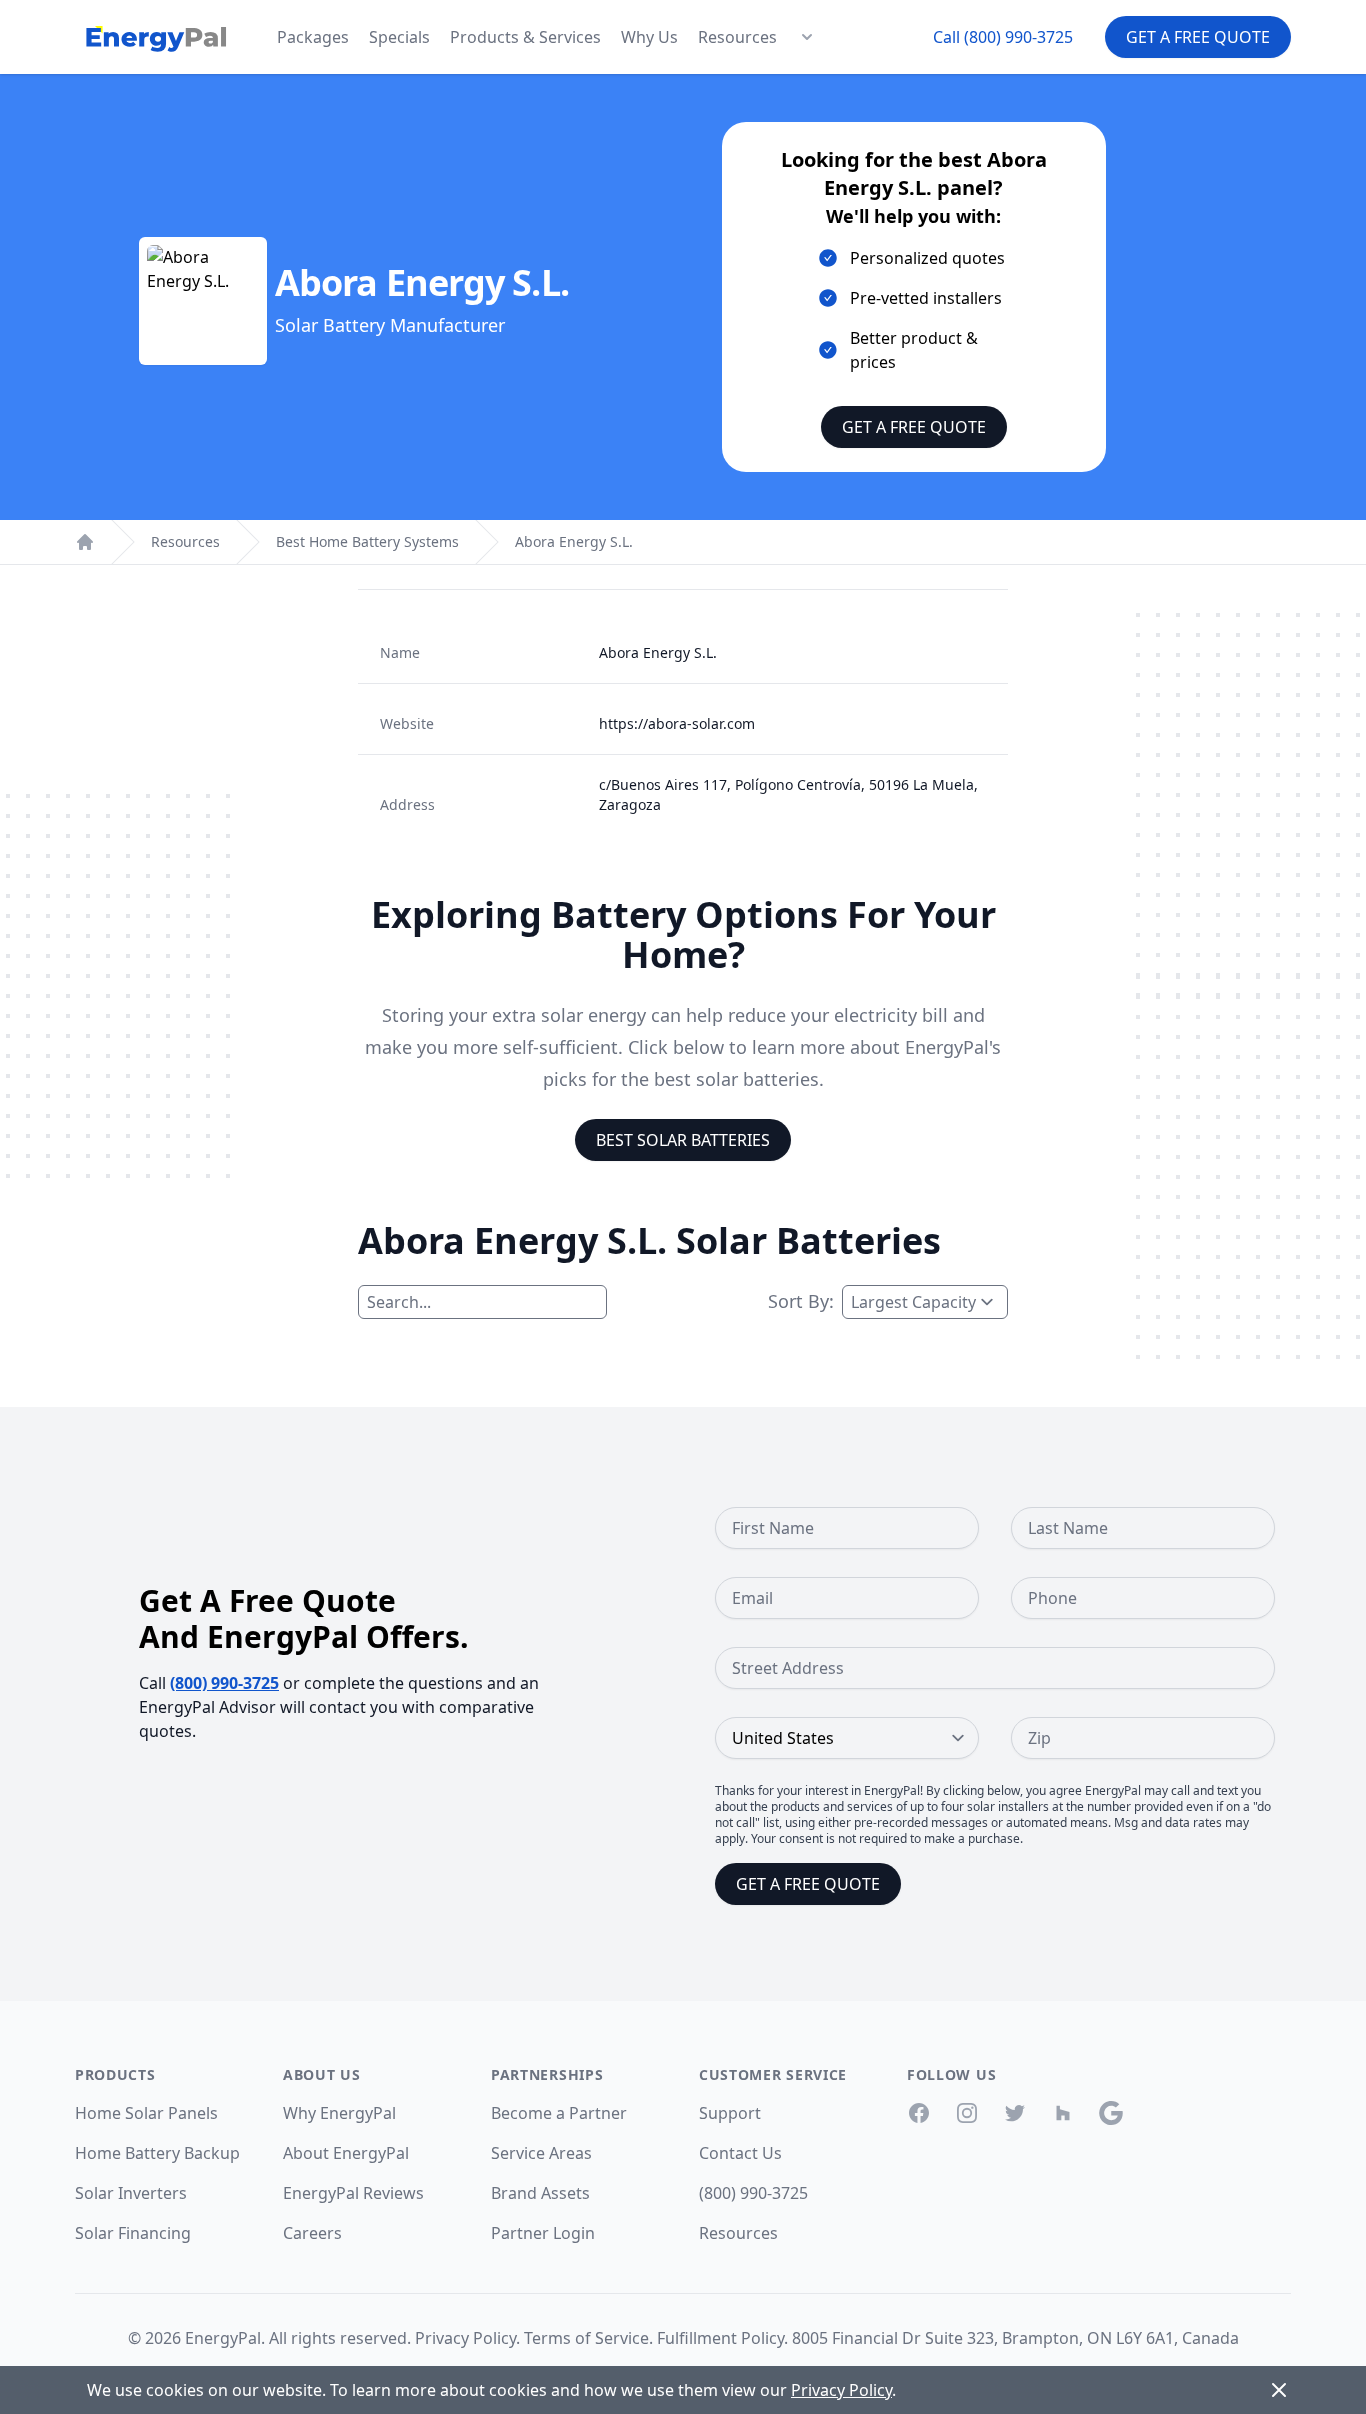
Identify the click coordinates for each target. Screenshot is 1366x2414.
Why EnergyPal (339, 2113)
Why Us (649, 37)
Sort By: (801, 1301)
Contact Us (740, 2153)
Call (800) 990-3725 (1003, 37)
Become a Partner (559, 2113)
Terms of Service (586, 2338)
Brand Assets (540, 2193)
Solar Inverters (131, 2193)
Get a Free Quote (1198, 37)
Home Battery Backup (157, 2153)
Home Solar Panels (146, 2113)
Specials (399, 37)
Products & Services (525, 37)
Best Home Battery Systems (367, 541)
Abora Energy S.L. (574, 541)
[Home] (85, 542)
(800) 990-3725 (224, 1683)
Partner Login (543, 2233)
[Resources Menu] (807, 37)
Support (730, 2113)
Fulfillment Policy (720, 2338)
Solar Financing (133, 2233)
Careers (312, 2233)
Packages (313, 37)
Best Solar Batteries (683, 1140)
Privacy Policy (465, 2338)
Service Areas (541, 2153)
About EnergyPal (346, 2153)
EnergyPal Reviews (353, 2193)
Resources (737, 37)
